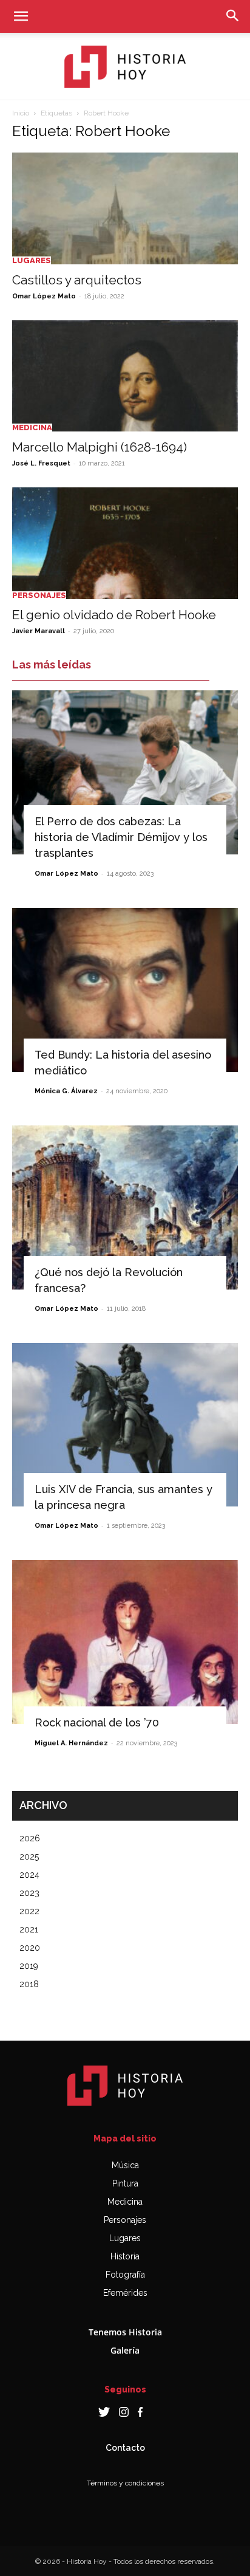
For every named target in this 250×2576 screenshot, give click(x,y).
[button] (21, 16)
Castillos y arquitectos (77, 280)
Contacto (125, 2448)
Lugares (32, 260)
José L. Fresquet (41, 463)
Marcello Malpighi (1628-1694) (100, 447)
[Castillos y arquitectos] (125, 208)
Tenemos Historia (125, 2332)
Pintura (125, 2183)
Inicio (21, 113)
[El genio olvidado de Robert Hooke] (125, 543)
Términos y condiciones (125, 2483)
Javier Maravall (39, 631)
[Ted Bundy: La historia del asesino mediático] (125, 990)
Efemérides (125, 2293)
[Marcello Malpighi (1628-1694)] (125, 376)
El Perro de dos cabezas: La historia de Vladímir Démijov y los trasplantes (121, 837)
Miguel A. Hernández (71, 1743)
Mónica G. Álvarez (66, 1091)
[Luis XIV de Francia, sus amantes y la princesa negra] (125, 1425)
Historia (125, 2256)
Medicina (32, 428)
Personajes (39, 595)
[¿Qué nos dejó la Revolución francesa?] (125, 1207)
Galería (125, 2350)
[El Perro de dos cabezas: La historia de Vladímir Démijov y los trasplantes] (125, 772)
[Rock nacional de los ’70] (125, 1642)
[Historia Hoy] (125, 67)
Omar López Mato (44, 296)
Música (125, 2165)
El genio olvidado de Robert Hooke (114, 615)
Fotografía (125, 2275)
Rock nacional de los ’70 (97, 1722)
